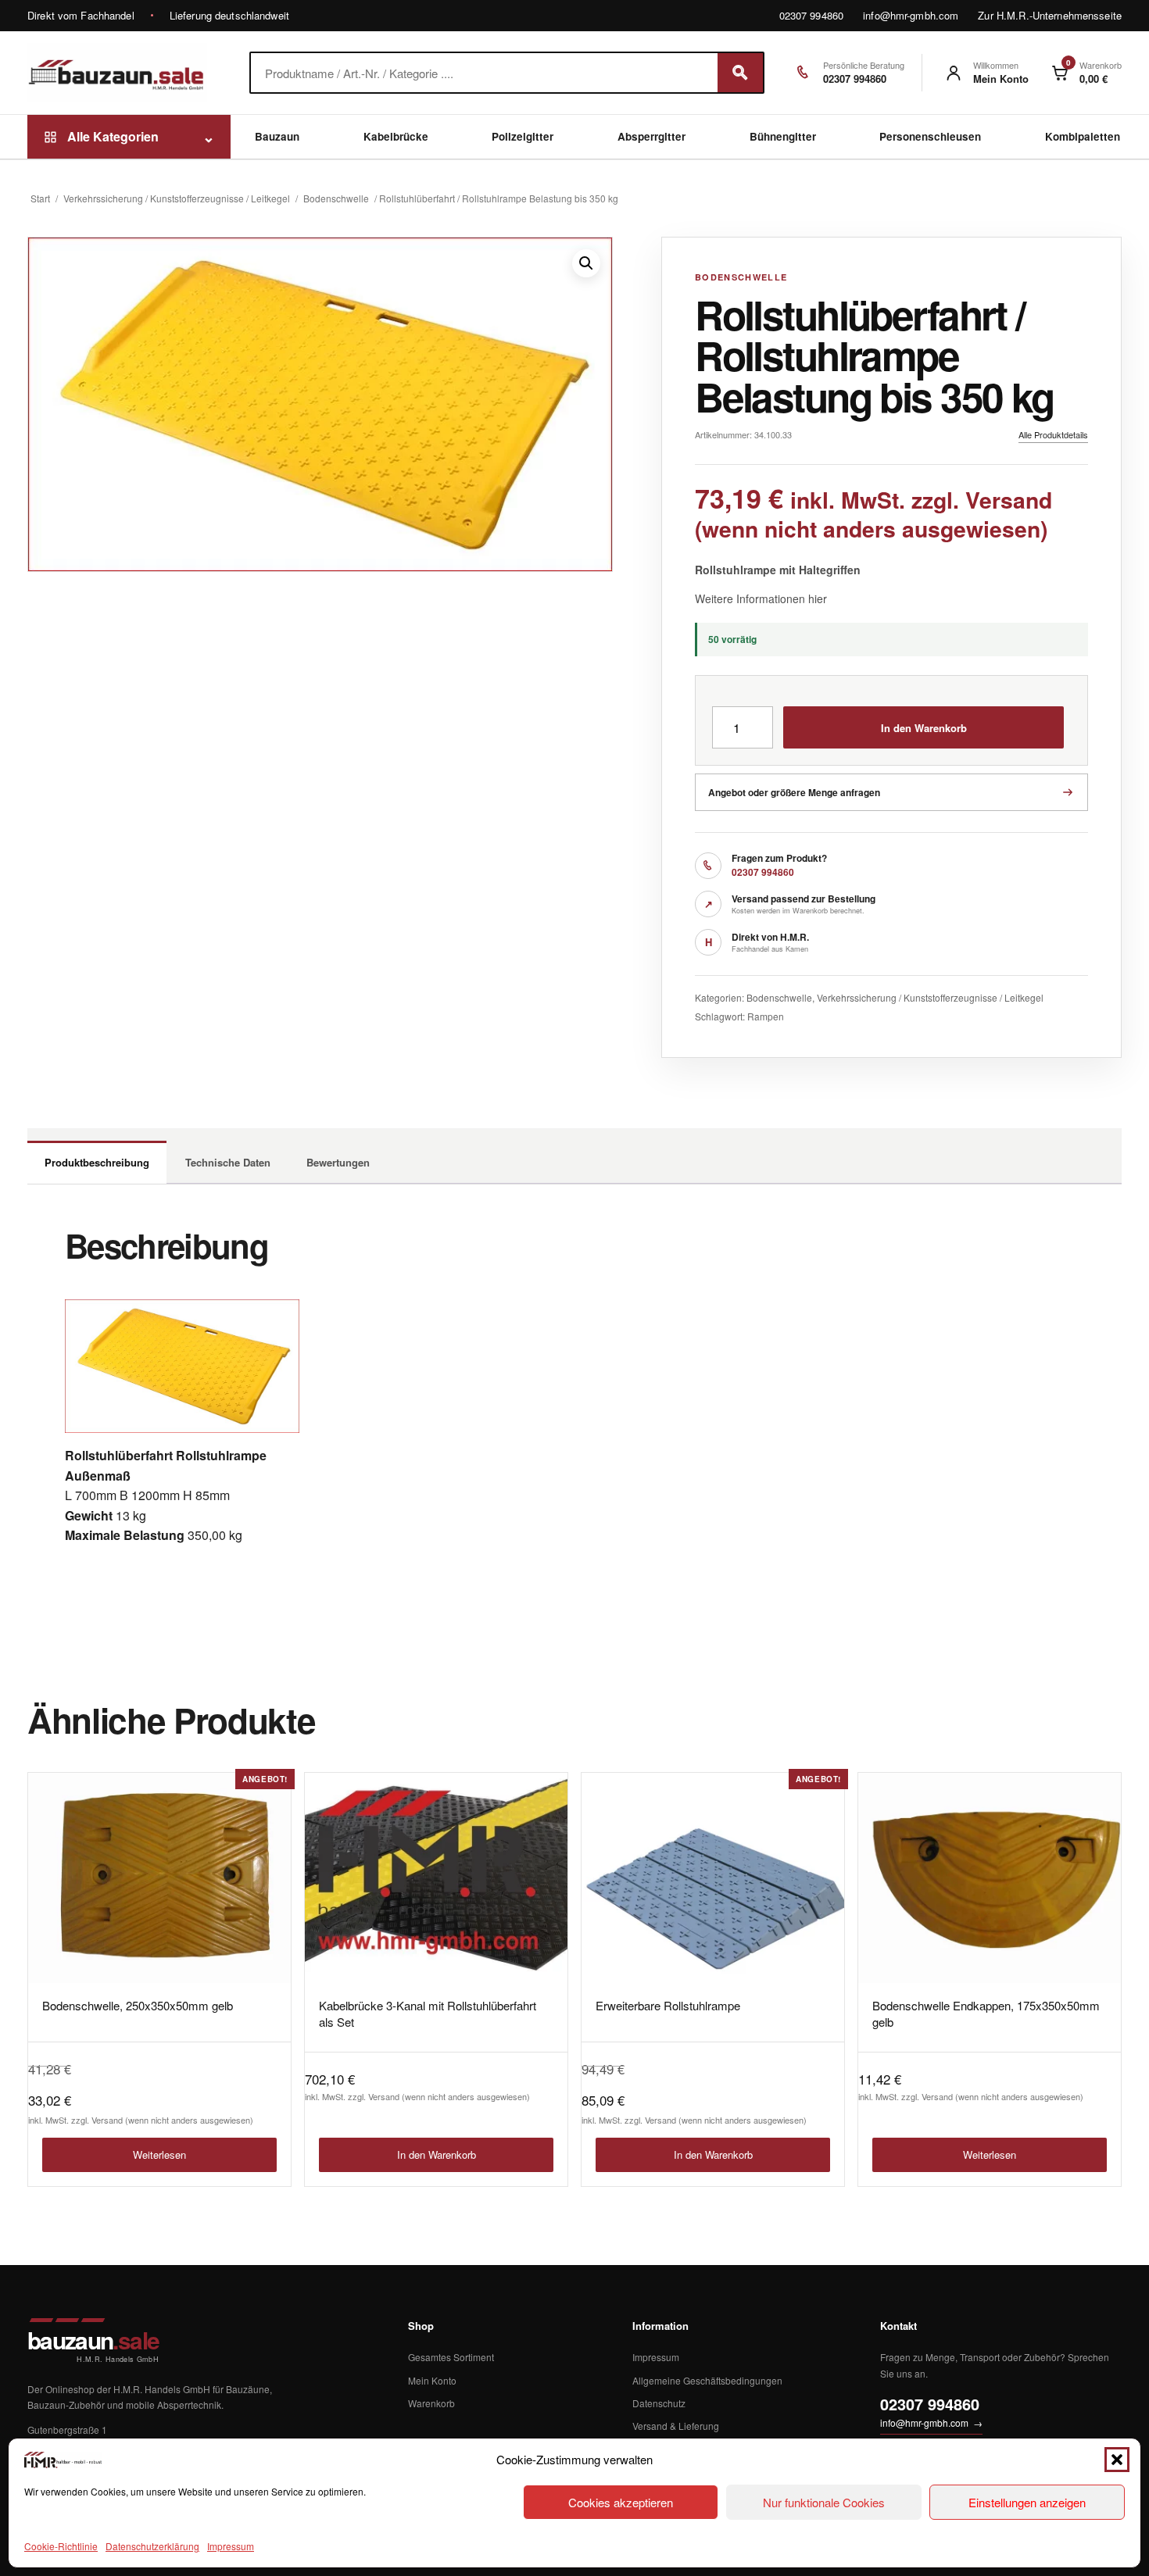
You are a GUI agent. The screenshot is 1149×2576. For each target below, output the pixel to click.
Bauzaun (277, 136)
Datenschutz (659, 2403)
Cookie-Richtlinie (61, 2546)
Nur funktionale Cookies (824, 2502)
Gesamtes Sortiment (451, 2357)
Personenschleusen (930, 136)
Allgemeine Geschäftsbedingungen (707, 2380)
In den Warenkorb (924, 728)
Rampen (766, 1016)
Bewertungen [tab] (338, 1162)
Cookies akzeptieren (621, 2502)
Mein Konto (432, 2380)
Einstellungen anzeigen (1027, 2502)
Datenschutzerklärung (152, 2546)
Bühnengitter (783, 136)
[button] (1117, 2460)
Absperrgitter (651, 136)
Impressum (231, 2546)
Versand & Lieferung (676, 2426)
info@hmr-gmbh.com (911, 15)
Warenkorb (431, 2403)
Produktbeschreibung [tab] (97, 1162)
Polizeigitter (523, 136)
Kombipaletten (1083, 136)
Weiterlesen (159, 2154)
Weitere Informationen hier (761, 598)
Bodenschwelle (336, 198)
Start (40, 198)
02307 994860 (812, 15)
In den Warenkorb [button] (437, 2154)
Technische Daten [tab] (228, 1162)
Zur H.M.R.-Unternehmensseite (1050, 15)
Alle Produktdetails (1053, 434)
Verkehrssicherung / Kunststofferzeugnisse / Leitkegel (177, 198)
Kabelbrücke (396, 136)
